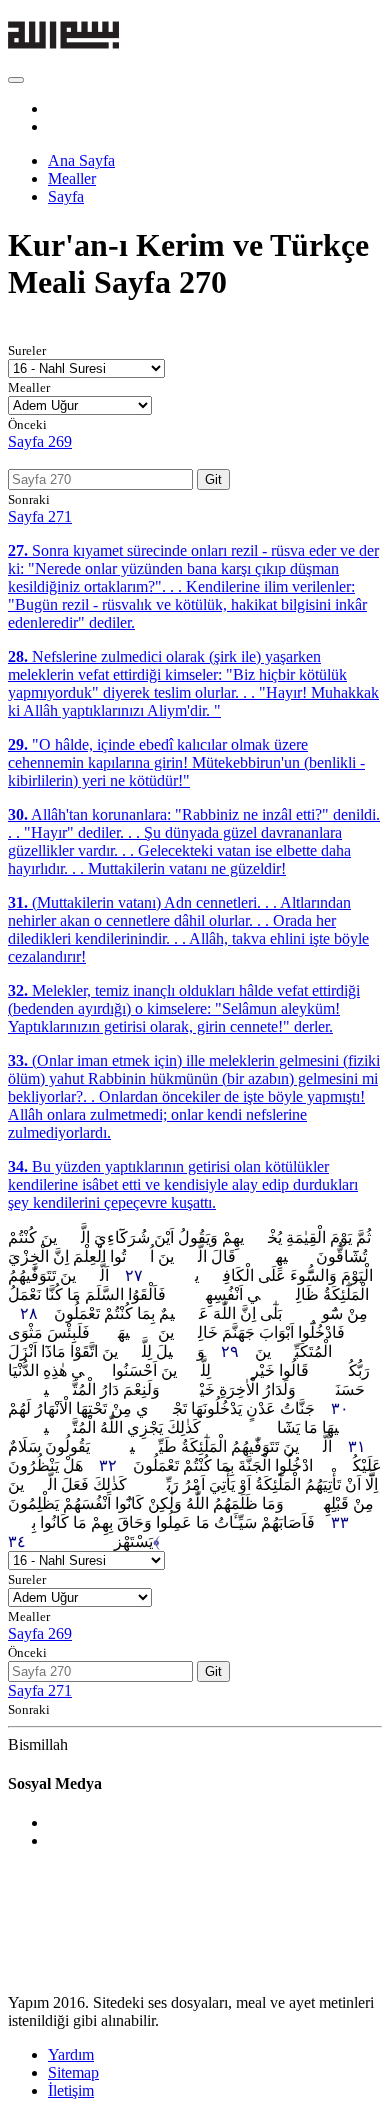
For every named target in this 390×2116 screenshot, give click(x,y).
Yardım (71, 2054)
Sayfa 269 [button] (40, 441)
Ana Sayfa (81, 160)
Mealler (72, 178)
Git (213, 479)
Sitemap (73, 2072)
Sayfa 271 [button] (40, 516)
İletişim (71, 2090)
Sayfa (66, 196)
